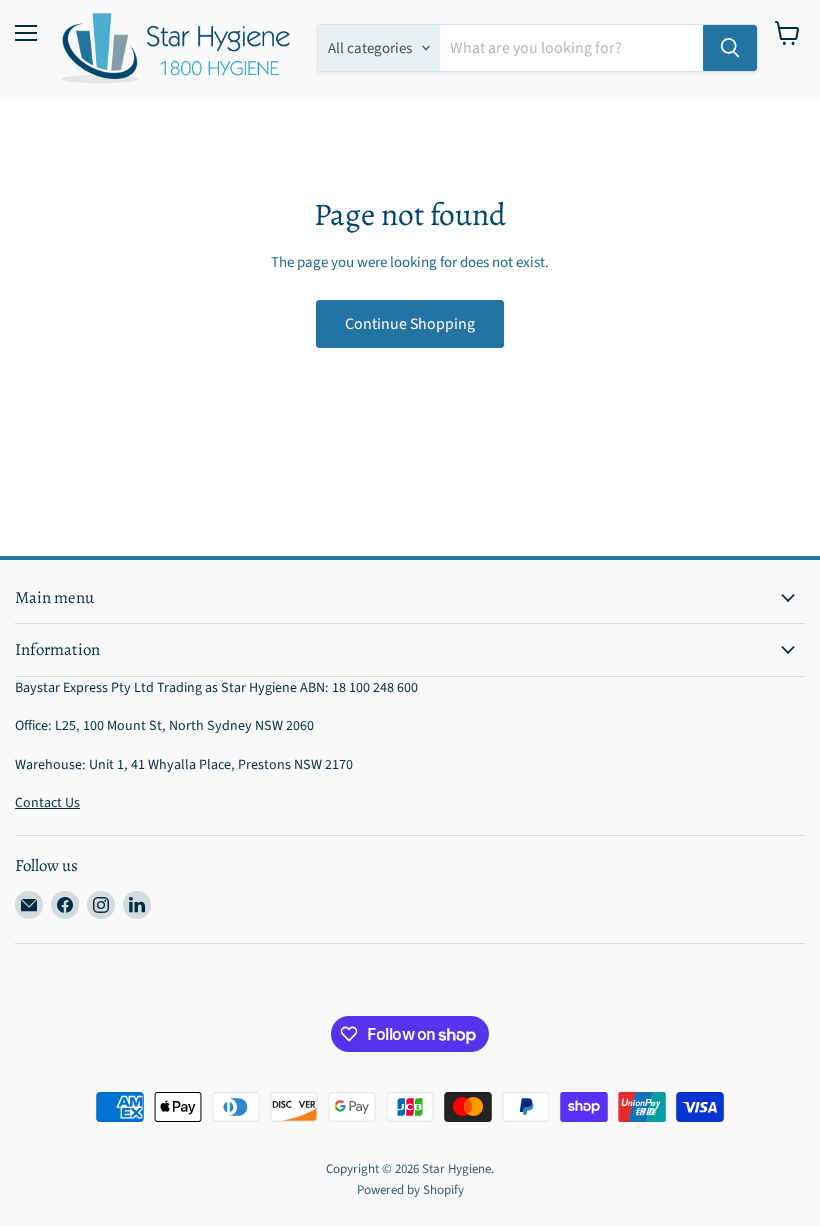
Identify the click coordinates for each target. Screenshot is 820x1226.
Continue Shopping (410, 324)
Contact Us (47, 803)
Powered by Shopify (410, 1190)
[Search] (730, 48)
